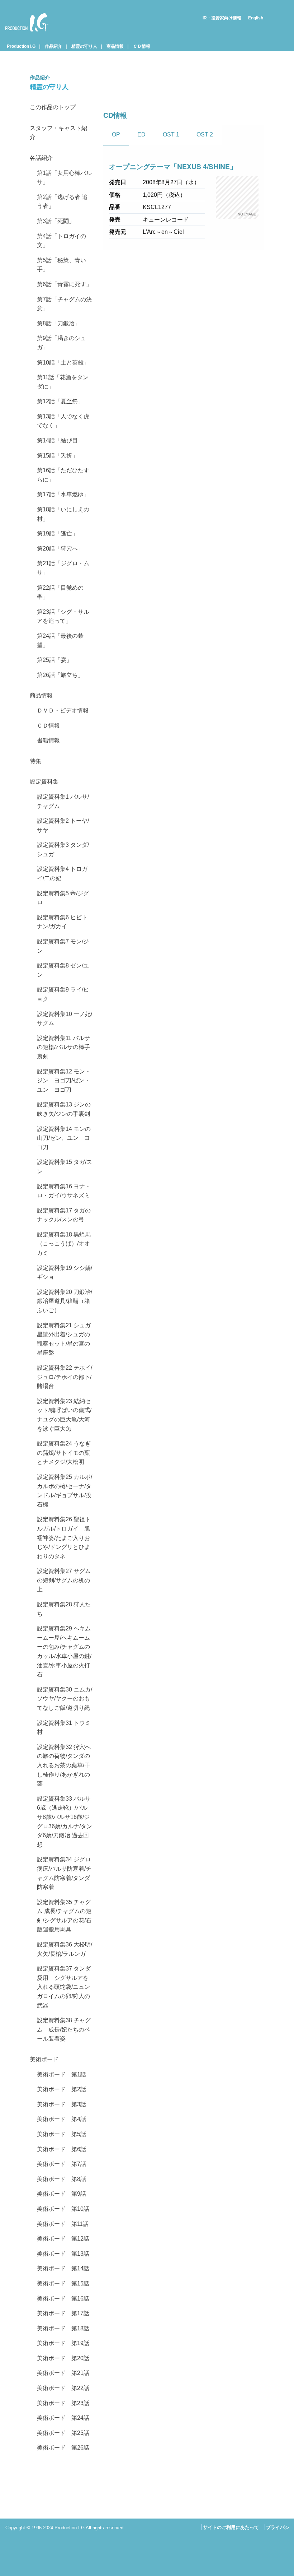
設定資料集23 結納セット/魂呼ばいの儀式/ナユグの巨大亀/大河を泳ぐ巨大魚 (64, 1415)
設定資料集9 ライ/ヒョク (63, 994)
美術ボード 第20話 (63, 2358)
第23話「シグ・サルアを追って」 (63, 616)
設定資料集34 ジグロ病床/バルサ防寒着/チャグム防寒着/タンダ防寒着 (64, 1873)
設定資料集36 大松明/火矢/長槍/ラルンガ (65, 1949)
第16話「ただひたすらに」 (63, 475)
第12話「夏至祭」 (60, 401)
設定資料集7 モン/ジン (63, 946)
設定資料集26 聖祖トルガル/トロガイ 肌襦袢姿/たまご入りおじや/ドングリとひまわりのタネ (64, 1538)
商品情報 (115, 46)
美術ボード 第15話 (63, 2283)
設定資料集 (44, 782)
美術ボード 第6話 (61, 2149)
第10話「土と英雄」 (63, 363)
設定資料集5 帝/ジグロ (63, 898)
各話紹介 (41, 158)
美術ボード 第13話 (63, 2254)
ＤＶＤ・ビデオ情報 (63, 711)
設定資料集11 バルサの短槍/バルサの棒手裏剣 (63, 1047)
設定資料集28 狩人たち (64, 1609)
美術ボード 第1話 (61, 2074)
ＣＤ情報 (142, 46)
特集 (35, 761)
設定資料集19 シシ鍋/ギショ (65, 1273)
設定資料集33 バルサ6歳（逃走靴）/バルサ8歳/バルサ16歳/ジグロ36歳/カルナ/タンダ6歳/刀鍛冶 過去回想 (65, 1822)
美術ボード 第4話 (61, 2119)
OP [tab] (116, 134)
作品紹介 (53, 46)
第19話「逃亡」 (57, 533)
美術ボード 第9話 (61, 2194)
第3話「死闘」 (56, 221)
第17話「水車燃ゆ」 (63, 494)
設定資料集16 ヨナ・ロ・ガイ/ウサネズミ (64, 1191)
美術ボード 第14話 (63, 2268)
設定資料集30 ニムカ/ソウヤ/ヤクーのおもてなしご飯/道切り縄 (65, 1699)
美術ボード (44, 2059)
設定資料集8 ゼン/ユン (63, 970)
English (256, 18)
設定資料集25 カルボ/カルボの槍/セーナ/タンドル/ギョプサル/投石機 (65, 1491)
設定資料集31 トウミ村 (64, 1728)
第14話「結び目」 (60, 440)
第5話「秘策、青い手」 (61, 265)
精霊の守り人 (84, 46)
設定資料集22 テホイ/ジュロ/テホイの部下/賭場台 (65, 1377)
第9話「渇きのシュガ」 (61, 343)
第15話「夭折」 (57, 456)
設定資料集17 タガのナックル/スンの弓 (64, 1215)
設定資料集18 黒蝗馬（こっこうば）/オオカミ (64, 1244)
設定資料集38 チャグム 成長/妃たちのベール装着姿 (64, 2029)
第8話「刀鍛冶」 (59, 323)
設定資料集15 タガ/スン (65, 1167)
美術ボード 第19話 (63, 2343)
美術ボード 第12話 (63, 2239)
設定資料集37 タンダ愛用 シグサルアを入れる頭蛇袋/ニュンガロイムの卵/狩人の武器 (64, 1987)
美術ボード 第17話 (63, 2313)
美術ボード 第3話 (61, 2104)
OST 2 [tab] (205, 134)
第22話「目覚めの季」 (60, 592)
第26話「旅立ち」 (60, 675)
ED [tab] (141, 134)
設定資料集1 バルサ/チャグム (63, 801)
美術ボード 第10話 (63, 2209)
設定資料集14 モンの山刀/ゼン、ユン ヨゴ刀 (64, 1138)
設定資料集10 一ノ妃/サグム (65, 1019)
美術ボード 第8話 (61, 2179)
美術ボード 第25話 (63, 2433)
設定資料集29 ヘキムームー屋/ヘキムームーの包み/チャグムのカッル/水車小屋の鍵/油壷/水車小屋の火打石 (64, 1651)
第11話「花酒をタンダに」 (63, 382)
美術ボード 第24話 (63, 2418)
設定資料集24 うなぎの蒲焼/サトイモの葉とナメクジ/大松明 (64, 1453)
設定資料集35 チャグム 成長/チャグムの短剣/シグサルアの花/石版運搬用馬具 (64, 1916)
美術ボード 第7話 (61, 2164)
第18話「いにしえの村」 (63, 514)
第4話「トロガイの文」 (61, 241)
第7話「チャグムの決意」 (64, 304)
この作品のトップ (53, 107)
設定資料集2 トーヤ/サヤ (63, 825)
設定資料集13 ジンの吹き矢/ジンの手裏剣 (64, 1109)
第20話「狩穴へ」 (60, 549)
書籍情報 (48, 740)
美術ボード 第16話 (63, 2299)
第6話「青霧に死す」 (64, 284)
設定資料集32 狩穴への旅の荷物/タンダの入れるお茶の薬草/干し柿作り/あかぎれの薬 (64, 1765)
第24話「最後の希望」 (60, 640)
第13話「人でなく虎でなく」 (63, 421)
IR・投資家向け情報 (222, 18)
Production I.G (24, 33)
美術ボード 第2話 (61, 2089)
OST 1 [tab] (171, 134)
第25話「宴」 (54, 660)
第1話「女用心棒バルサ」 (64, 178)
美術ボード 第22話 (63, 2388)
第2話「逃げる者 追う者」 (62, 202)
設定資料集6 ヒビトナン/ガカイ (62, 922)
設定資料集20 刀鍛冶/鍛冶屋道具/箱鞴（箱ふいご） (65, 1301)
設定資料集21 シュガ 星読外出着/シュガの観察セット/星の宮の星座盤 (65, 1339)
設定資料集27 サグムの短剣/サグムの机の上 (64, 1580)
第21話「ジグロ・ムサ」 (63, 568)
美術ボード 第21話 (63, 2373)
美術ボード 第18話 (63, 2328)
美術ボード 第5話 (61, 2134)
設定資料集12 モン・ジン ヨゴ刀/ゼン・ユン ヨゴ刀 (64, 1081)
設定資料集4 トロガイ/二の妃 (62, 874)
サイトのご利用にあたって (231, 2527)
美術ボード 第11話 (63, 2224)
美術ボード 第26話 (63, 2448)
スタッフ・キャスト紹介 (58, 133)
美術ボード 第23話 (63, 2403)
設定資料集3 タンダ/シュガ (63, 850)
